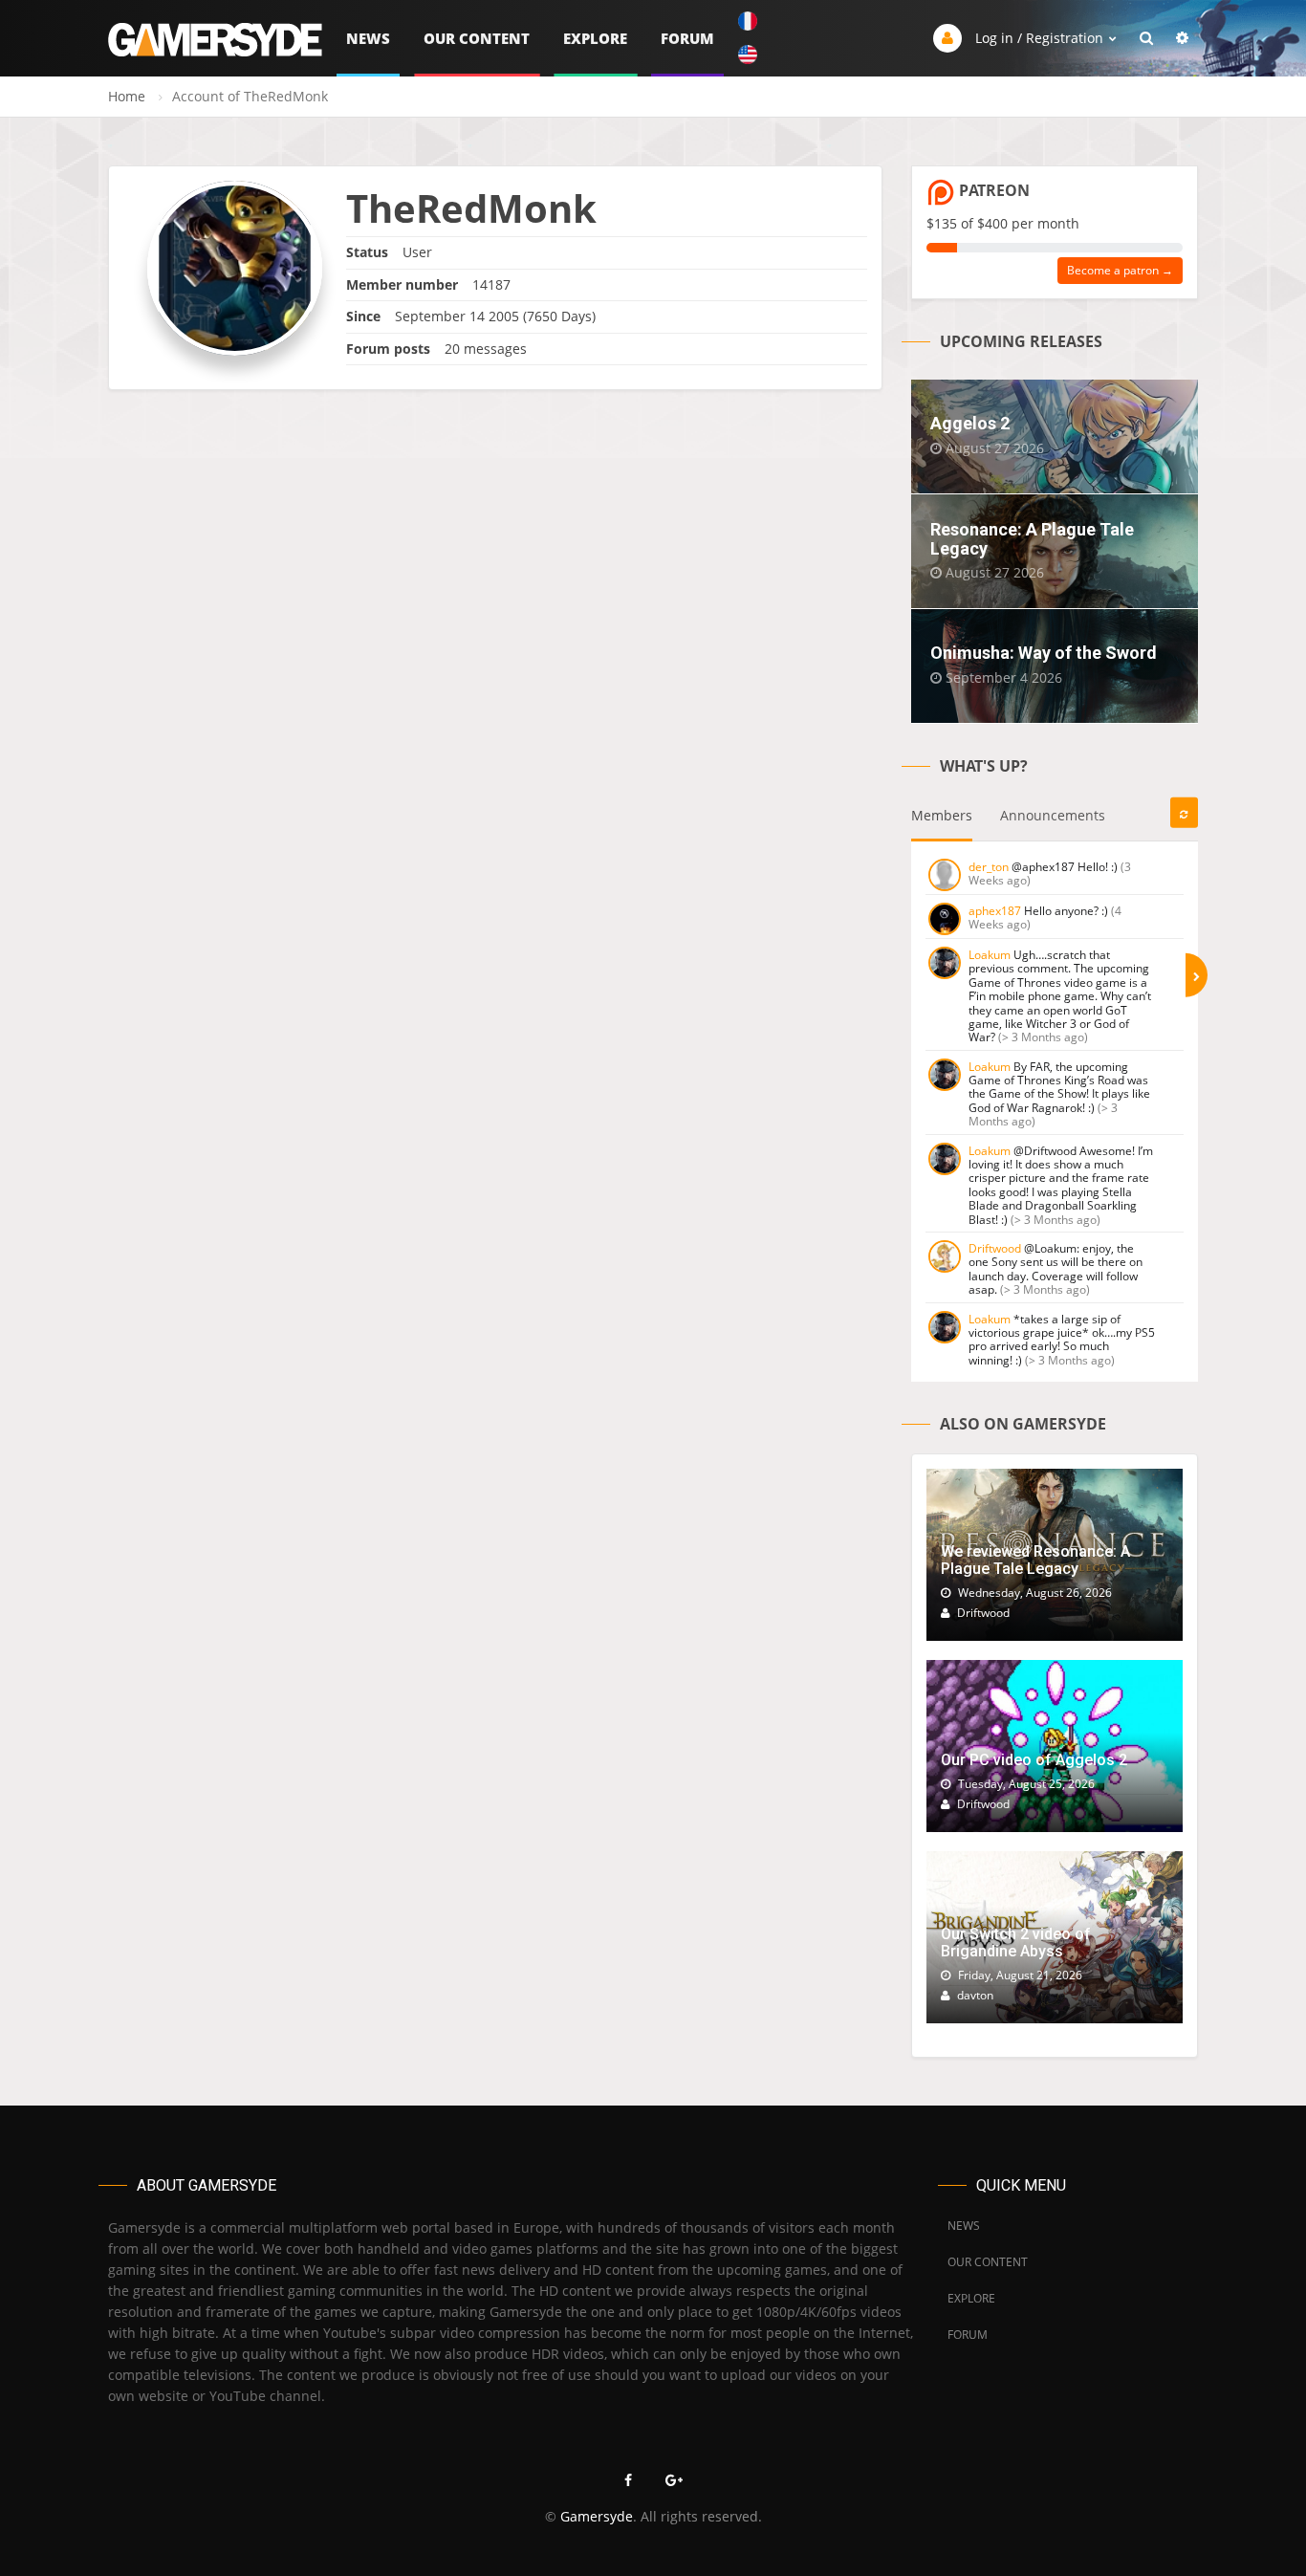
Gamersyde (597, 2516)
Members (942, 815)
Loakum (990, 955)
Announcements (1053, 815)
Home (127, 96)
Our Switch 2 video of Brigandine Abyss (1016, 1943)
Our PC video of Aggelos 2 (1034, 1760)
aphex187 (995, 911)
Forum (687, 38)
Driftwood (995, 1248)
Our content (477, 38)
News (368, 38)
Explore (595, 38)
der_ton (989, 867)
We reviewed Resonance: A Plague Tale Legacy (1035, 1560)
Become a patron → (1120, 270)
